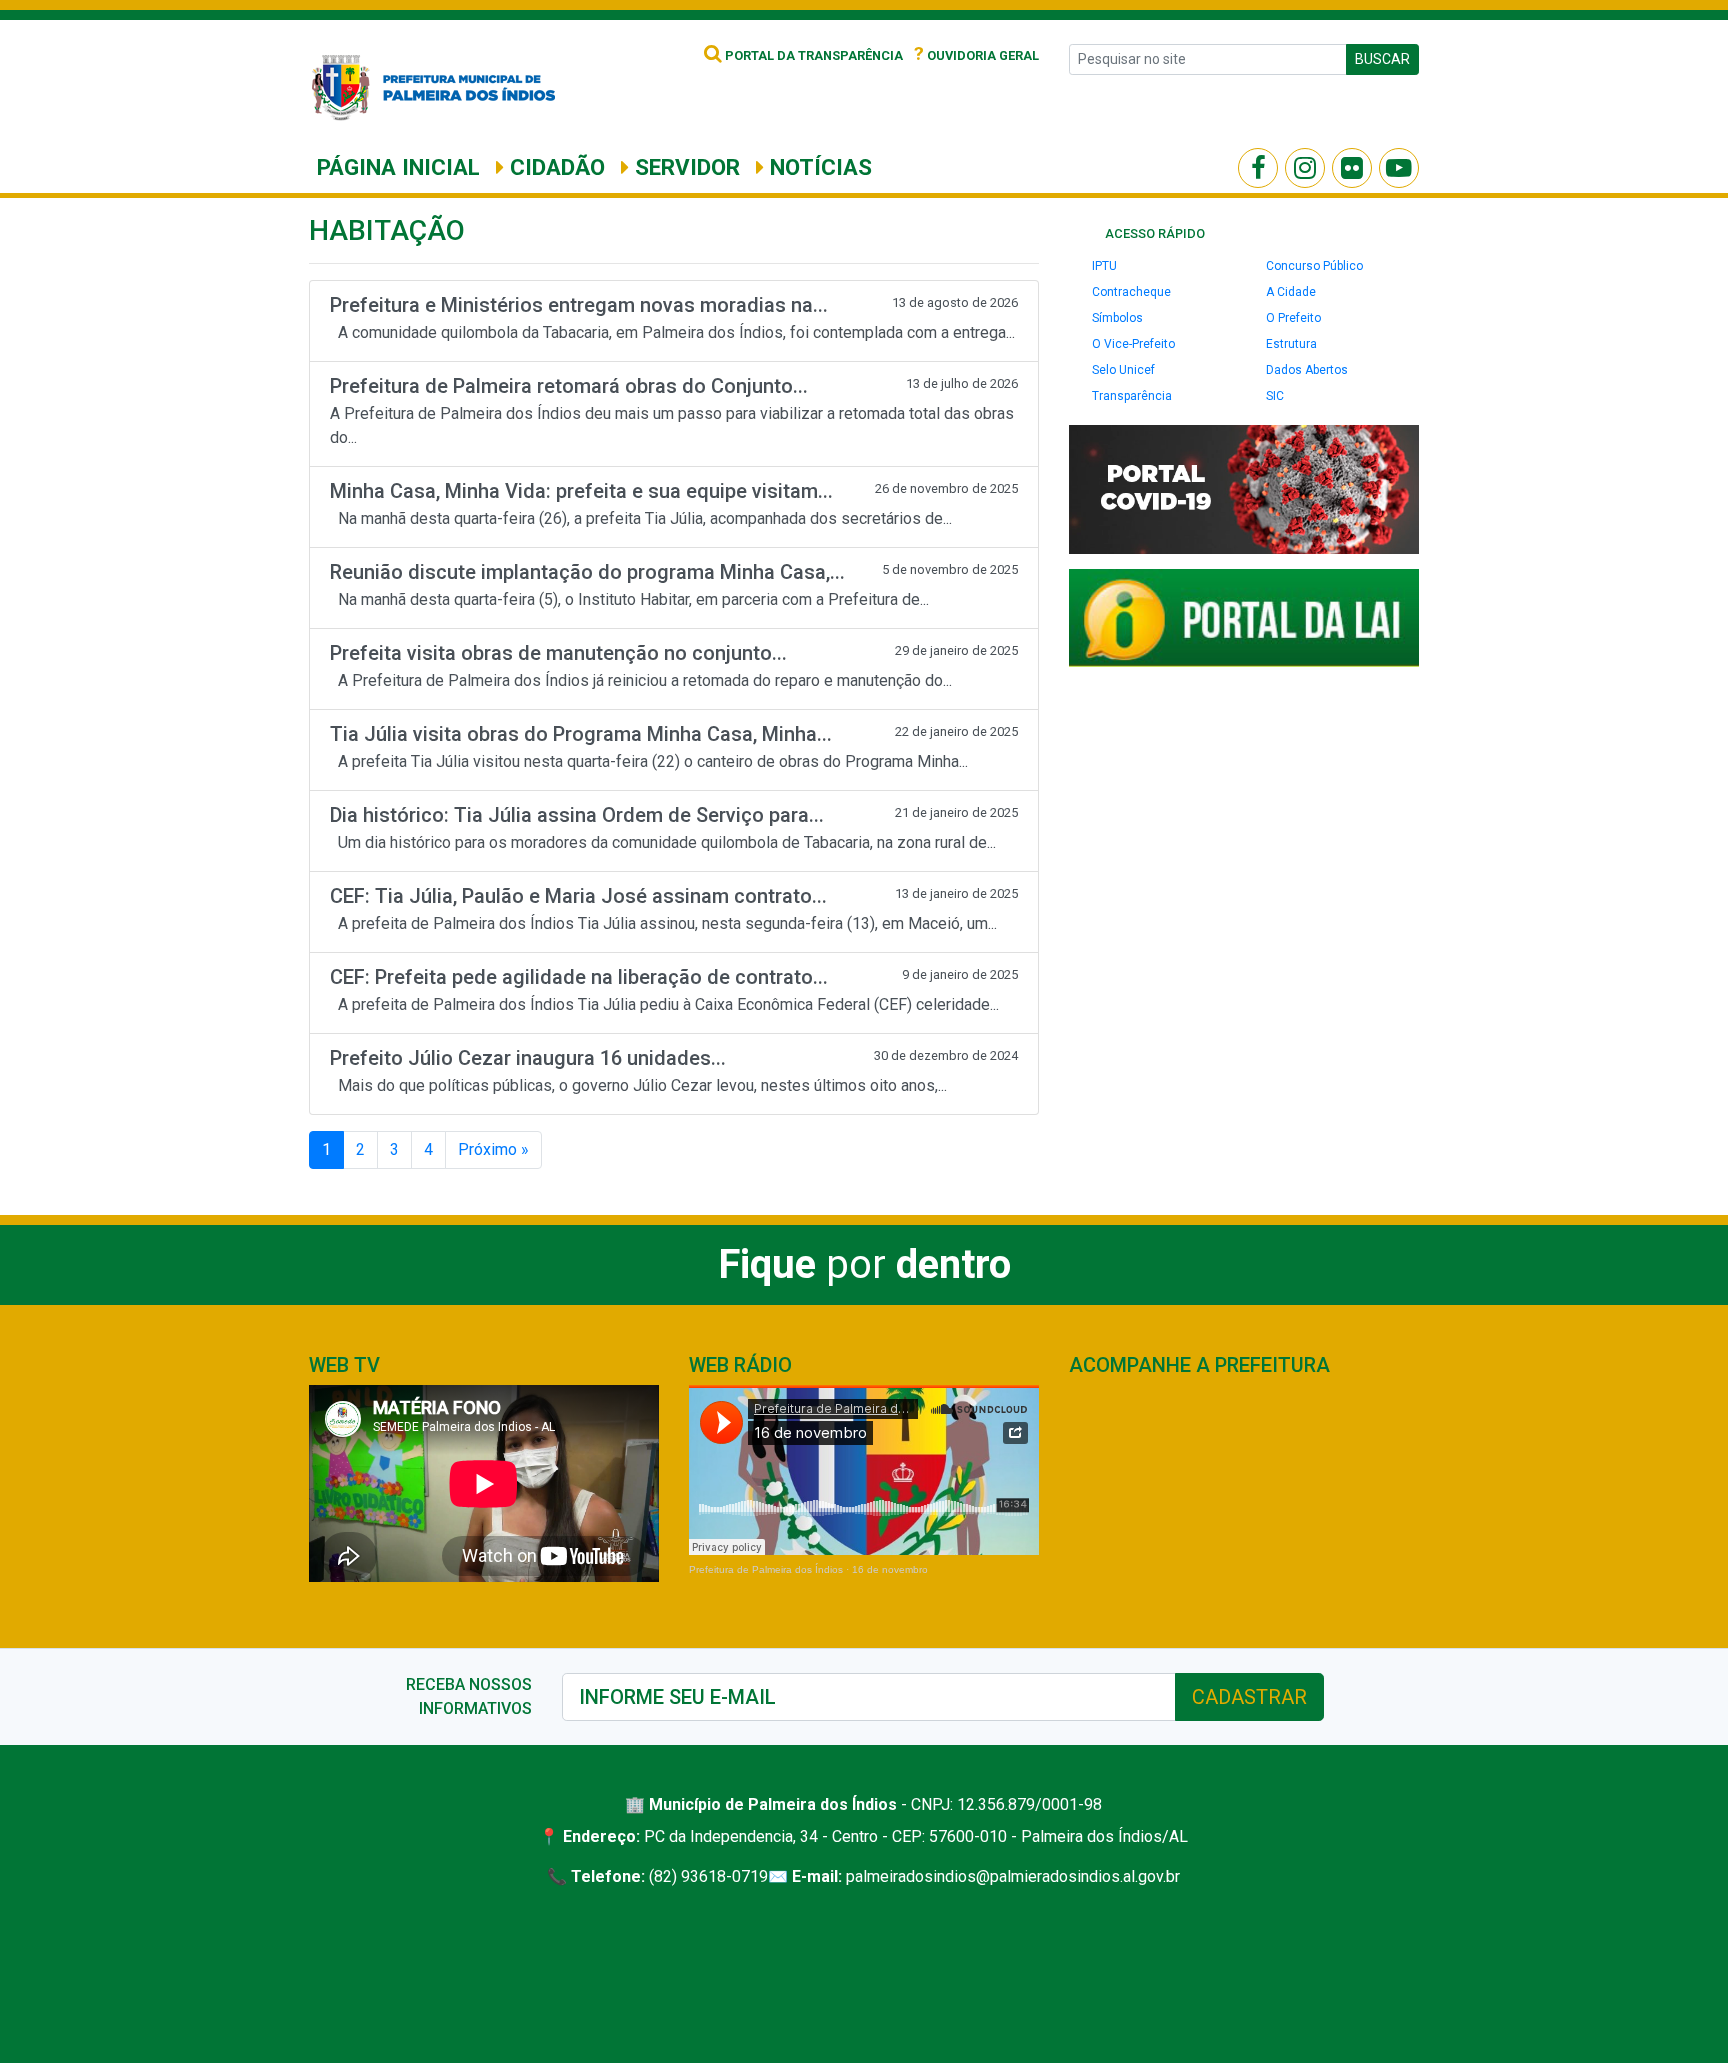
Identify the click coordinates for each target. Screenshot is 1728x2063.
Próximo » (493, 1149)
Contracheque (1131, 292)
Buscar (1382, 59)
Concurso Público (1314, 266)
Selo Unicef (1123, 370)
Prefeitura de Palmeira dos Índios (766, 1569)
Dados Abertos (1307, 370)
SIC (1275, 396)
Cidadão (554, 167)
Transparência (1132, 396)
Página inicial (398, 167)
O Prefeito (1293, 318)
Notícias (818, 167)
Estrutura (1291, 344)
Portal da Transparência (812, 55)
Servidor (684, 167)
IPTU (1104, 266)
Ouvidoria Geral (976, 55)
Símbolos (1117, 318)
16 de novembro (890, 1569)
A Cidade (1291, 292)
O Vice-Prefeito (1133, 344)
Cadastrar (1249, 1697)
